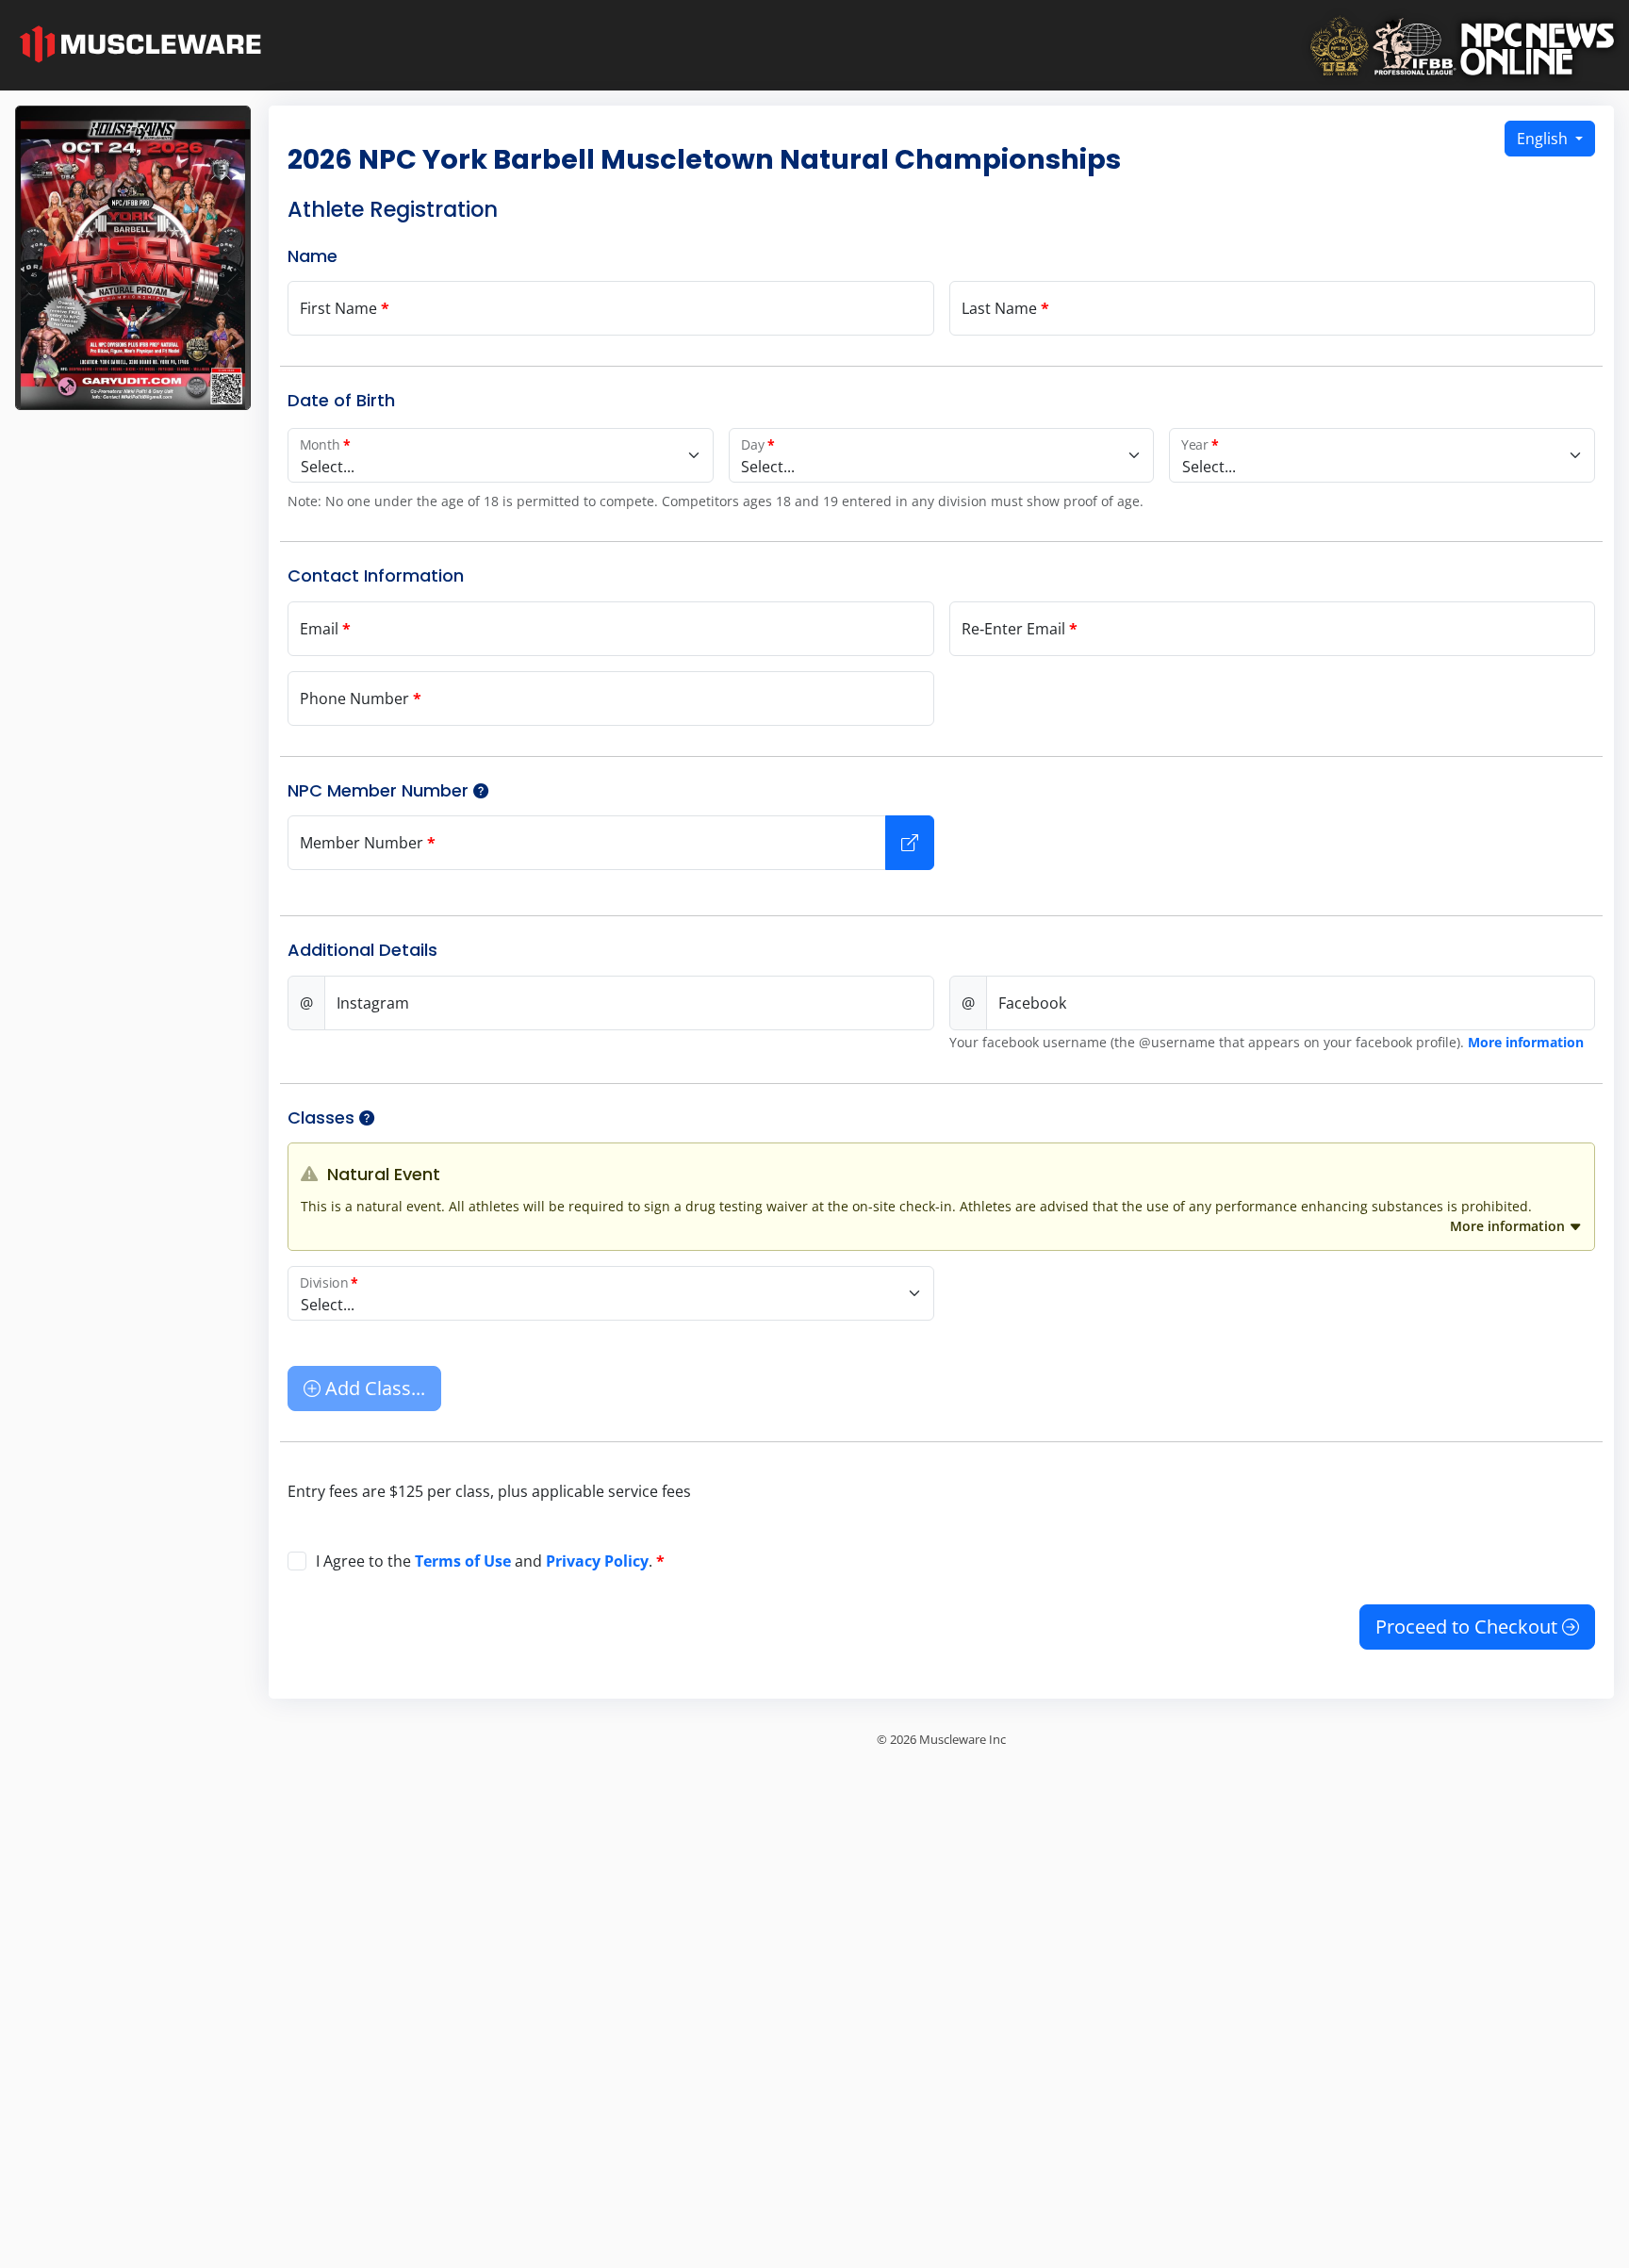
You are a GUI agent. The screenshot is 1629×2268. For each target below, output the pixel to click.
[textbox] (501, 467)
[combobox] (501, 455)
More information (1526, 1042)
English (1544, 139)
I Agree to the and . (490, 1561)
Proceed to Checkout (1469, 1627)
